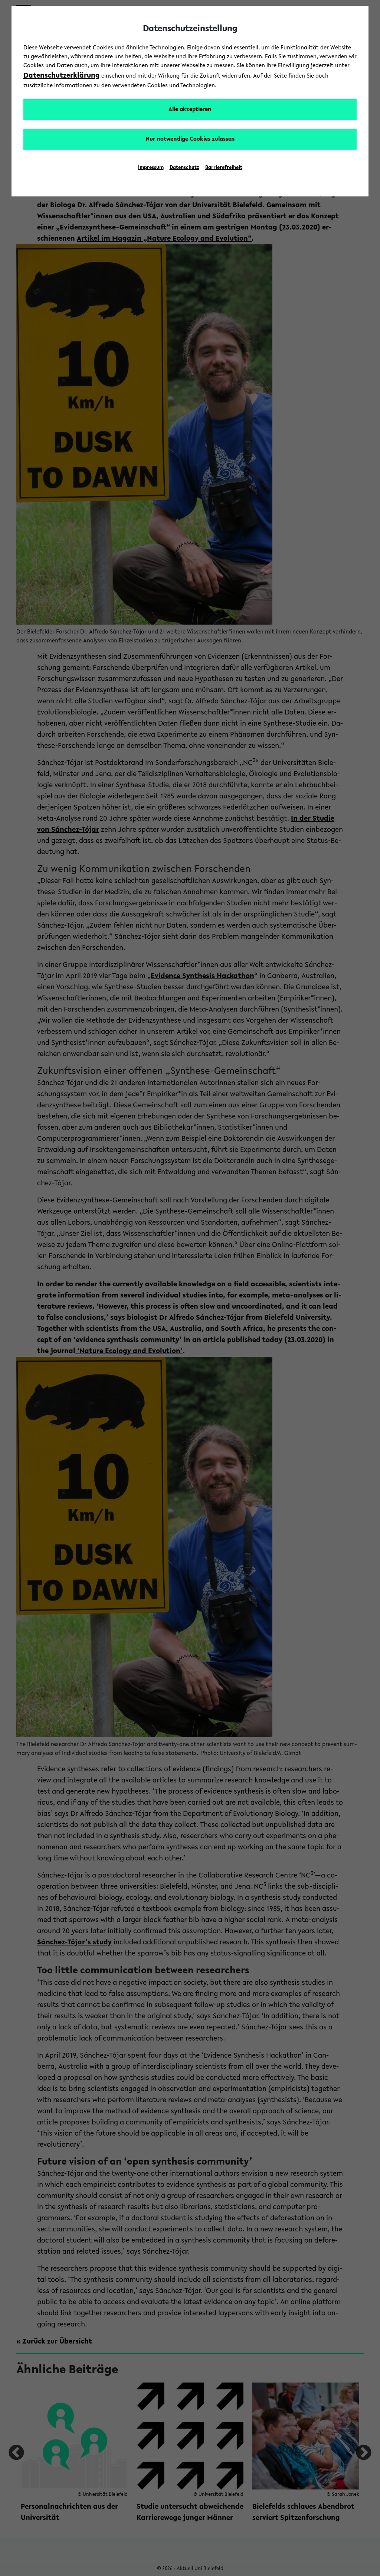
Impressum (151, 168)
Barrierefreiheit (224, 168)
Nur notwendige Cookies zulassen (190, 139)
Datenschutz (184, 168)
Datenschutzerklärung (62, 76)
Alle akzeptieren (190, 110)
